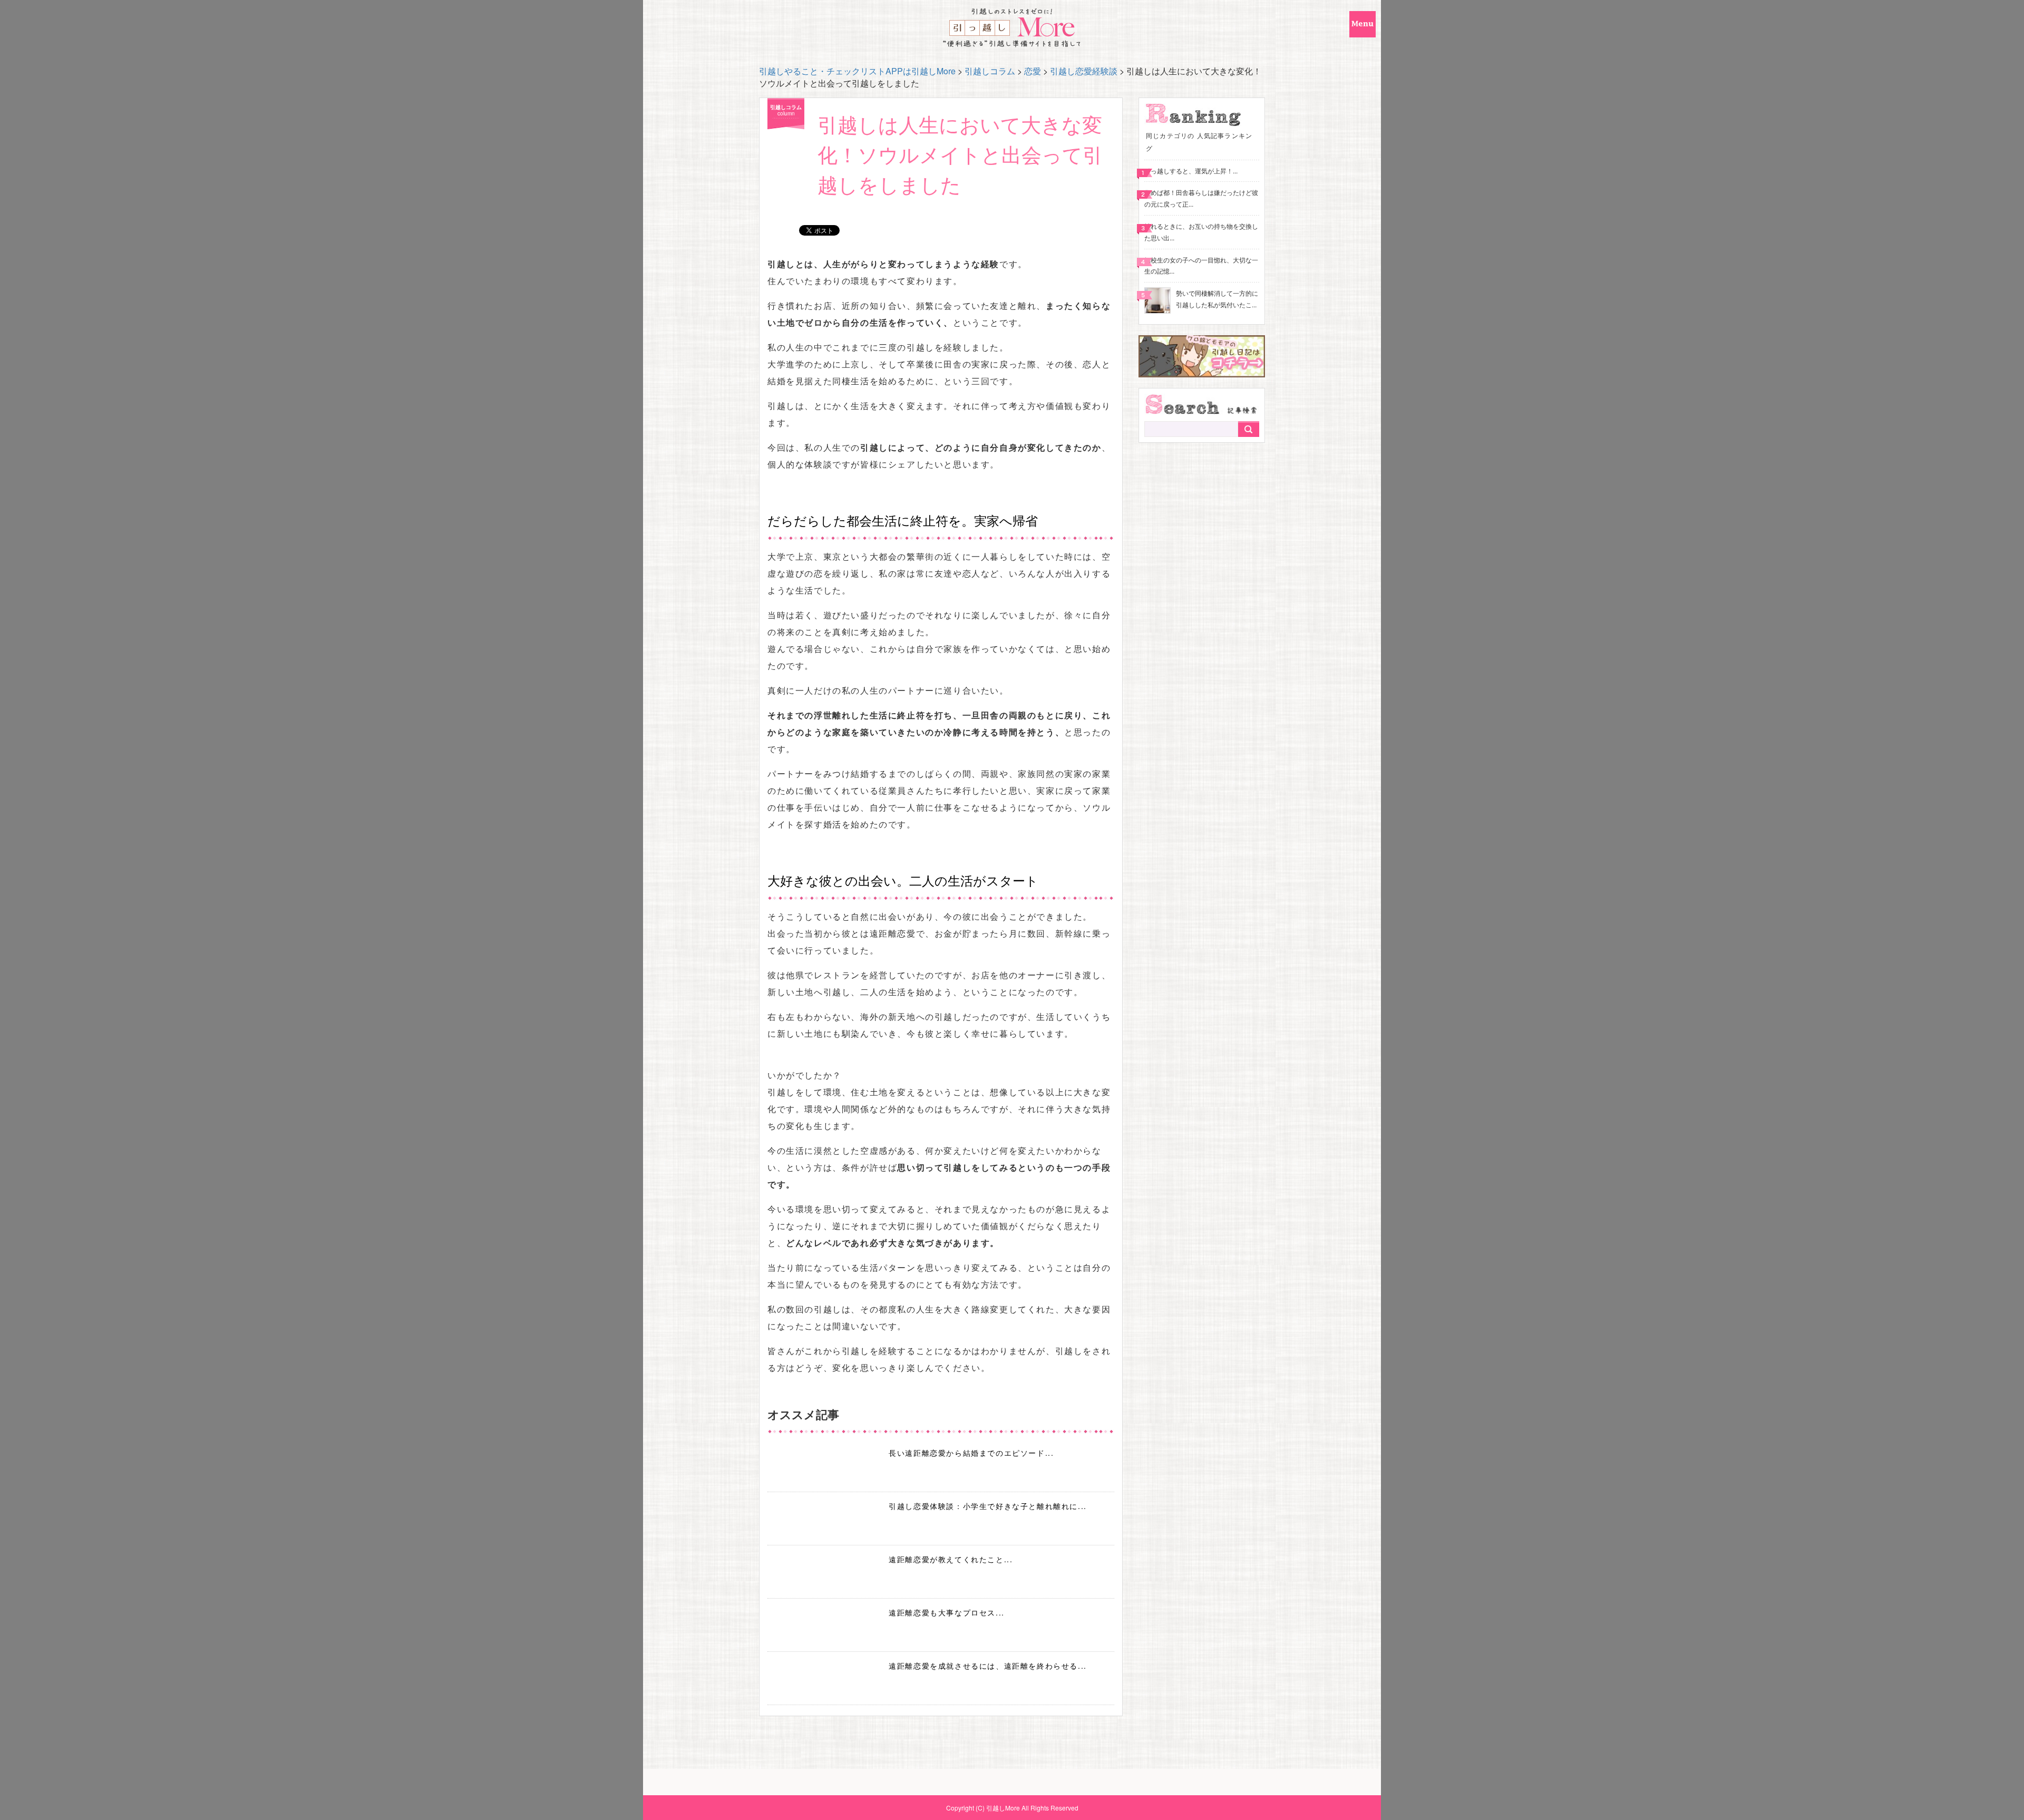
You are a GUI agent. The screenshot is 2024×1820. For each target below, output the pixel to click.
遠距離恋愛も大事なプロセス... (947, 1612)
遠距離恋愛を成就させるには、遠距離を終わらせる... (988, 1666)
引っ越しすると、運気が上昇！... (1191, 171)
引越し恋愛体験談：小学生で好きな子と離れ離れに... (988, 1506)
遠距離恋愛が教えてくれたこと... (951, 1559)
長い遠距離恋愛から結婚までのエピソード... (971, 1453)
